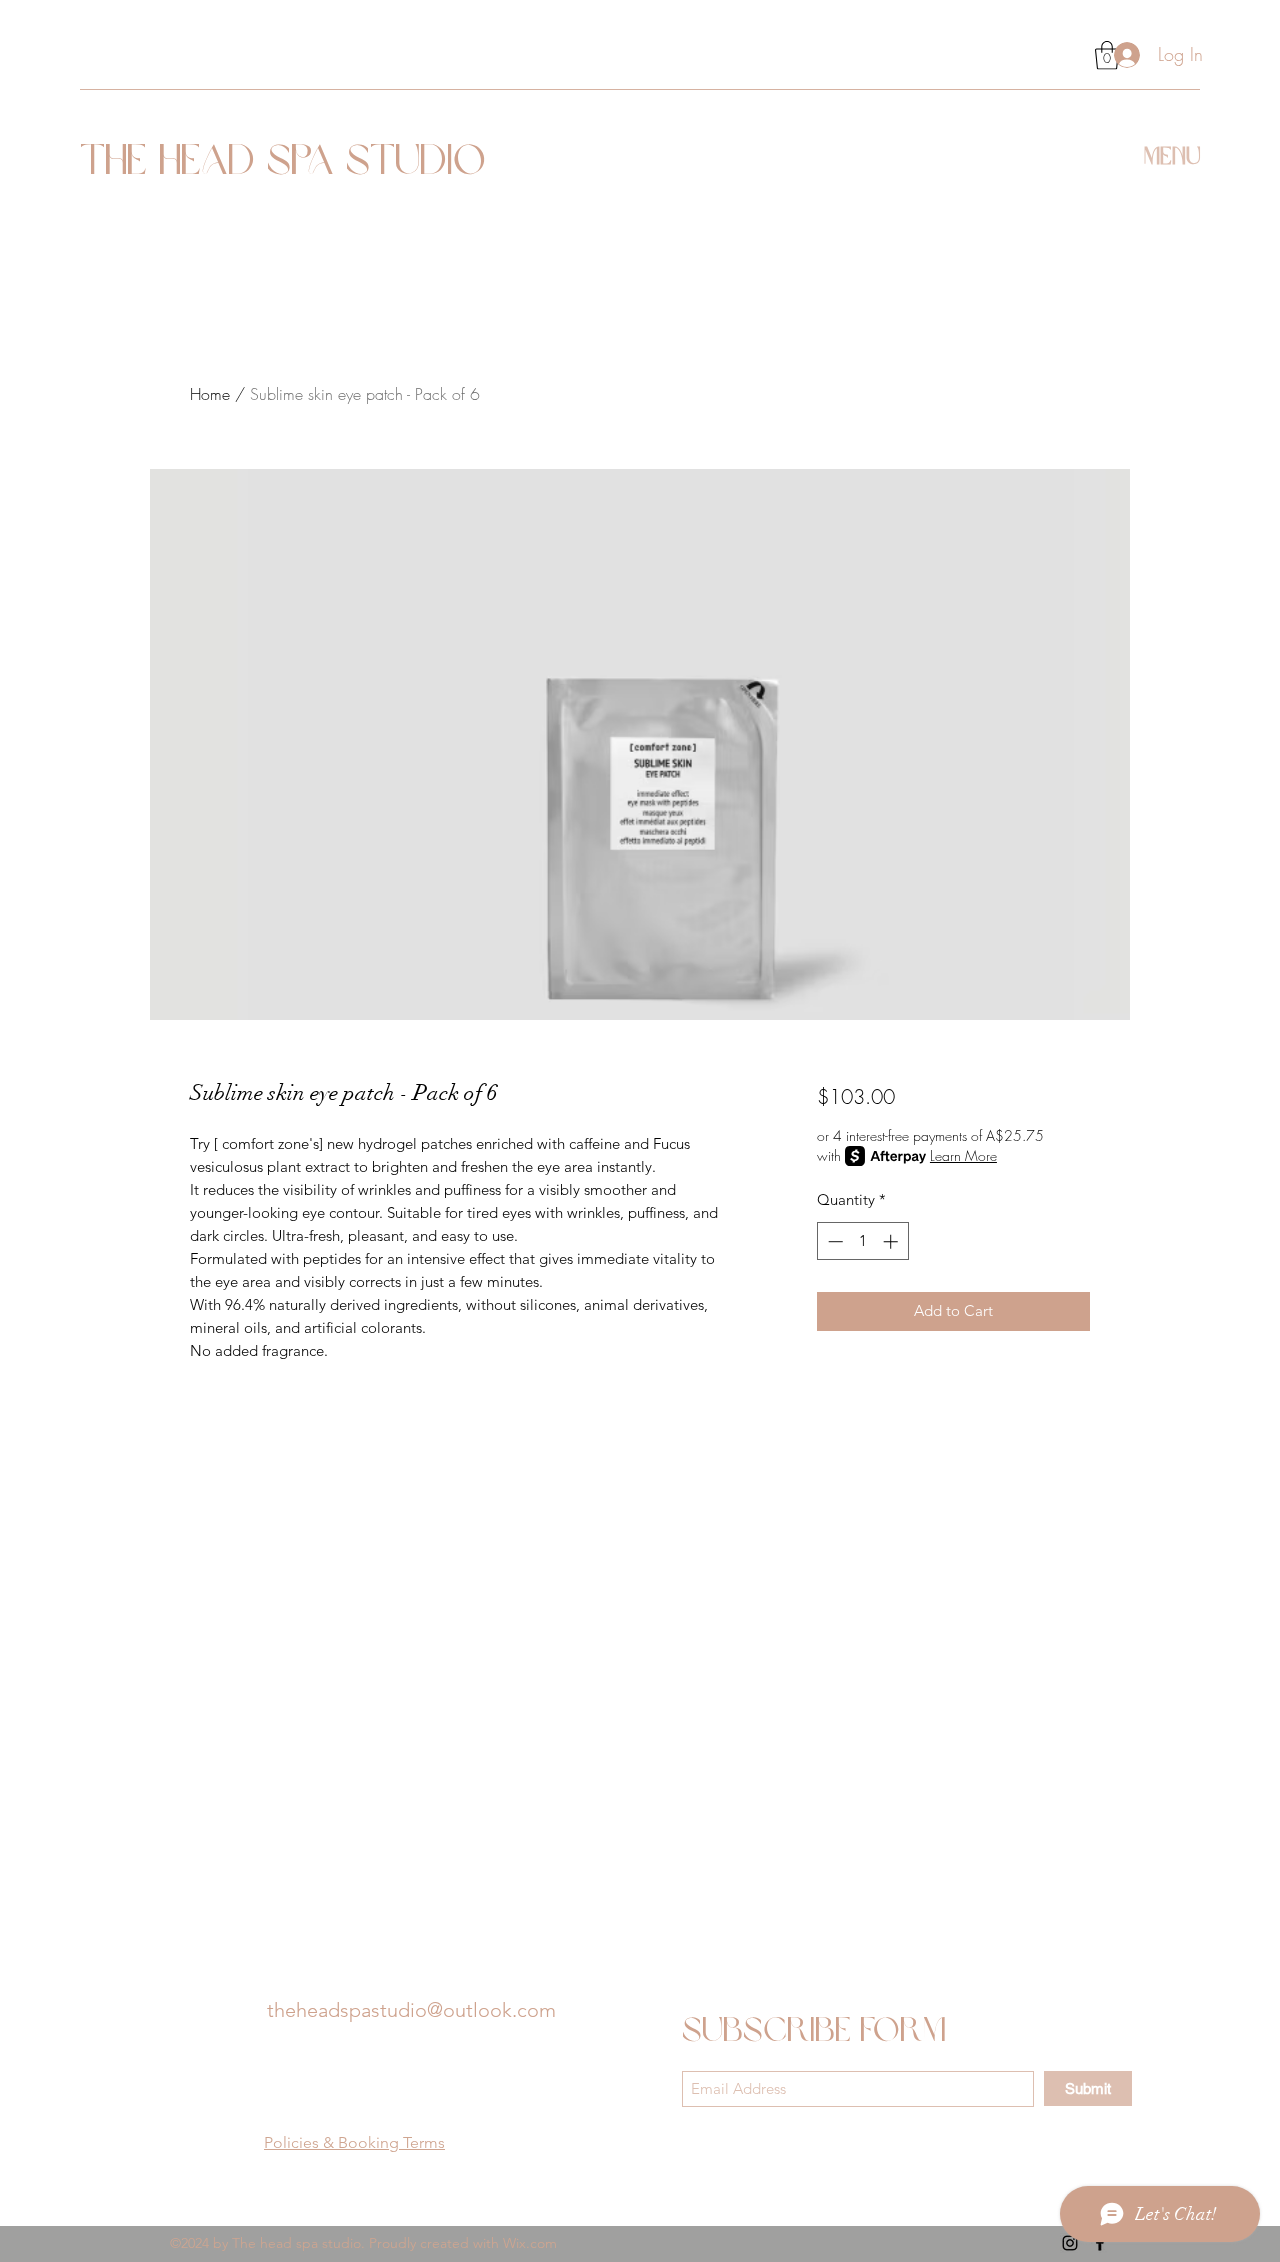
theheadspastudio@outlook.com (411, 2010)
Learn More (963, 1155)
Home (210, 394)
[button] (1172, 153)
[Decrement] (833, 1241)
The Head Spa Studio (283, 163)
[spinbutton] (862, 1241)
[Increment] (892, 1241)
